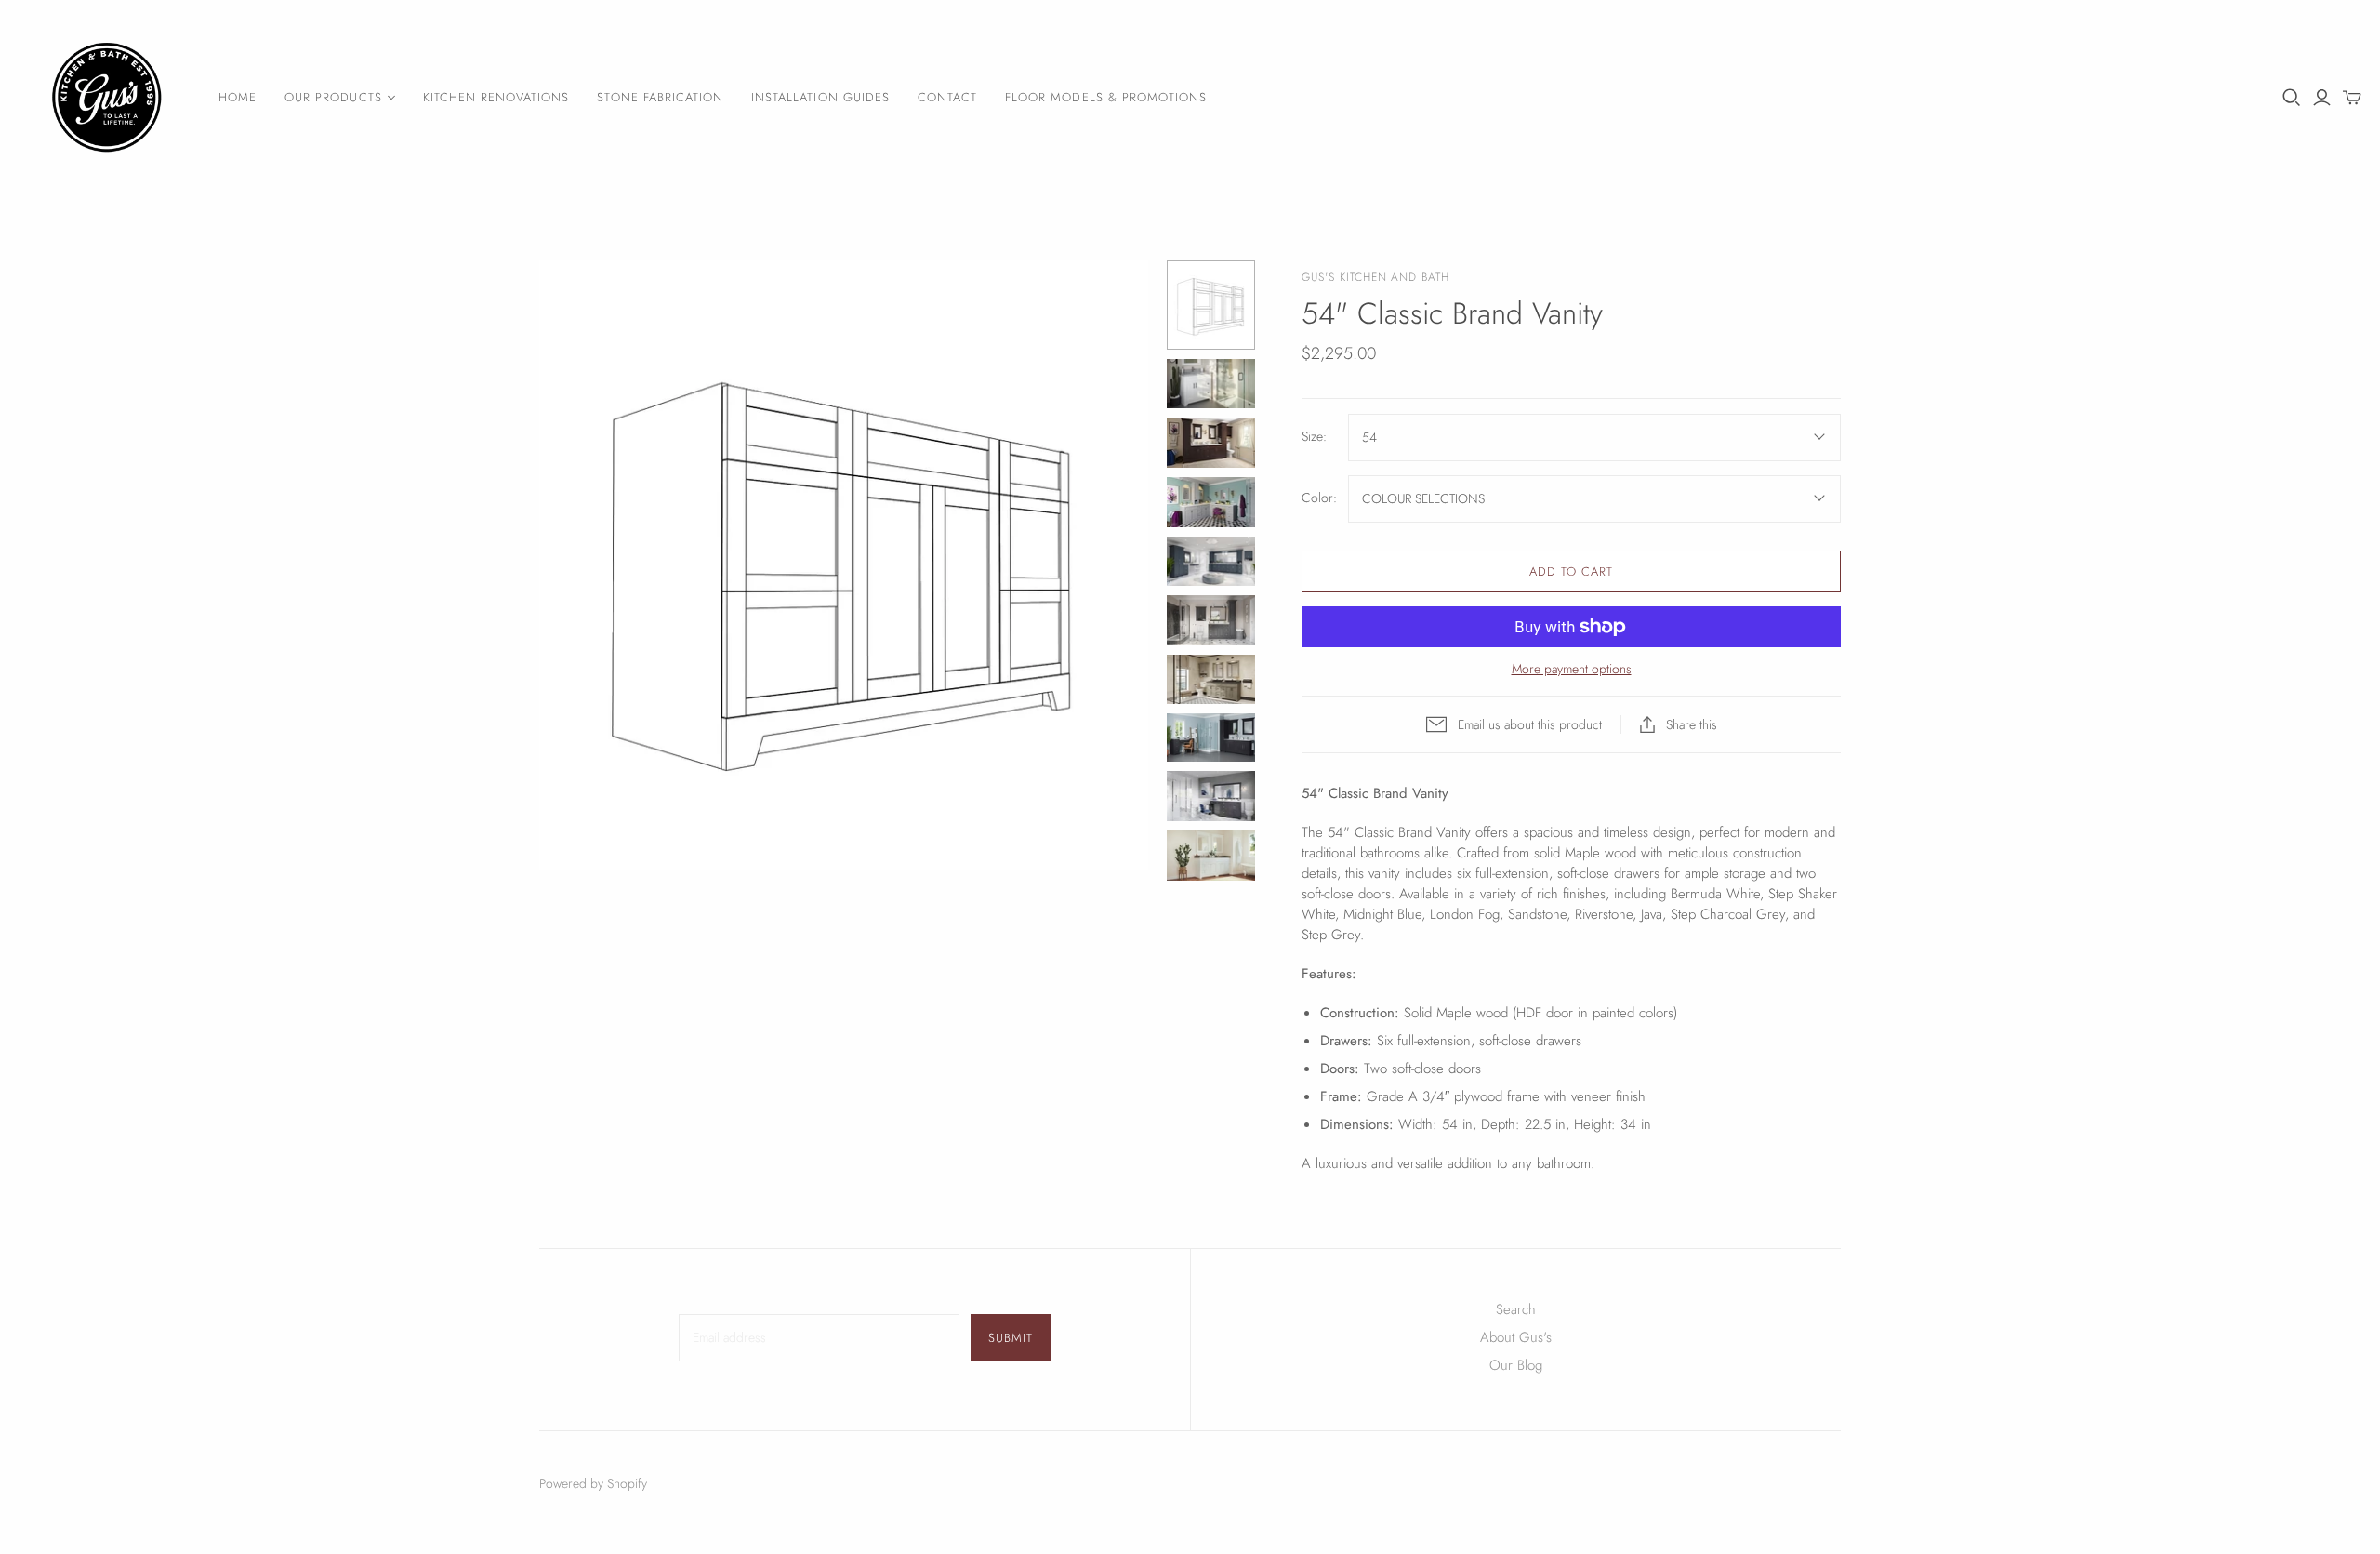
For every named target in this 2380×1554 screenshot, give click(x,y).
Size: (1314, 437)
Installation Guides (820, 97)
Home (238, 97)
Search (1516, 1309)
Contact (947, 97)
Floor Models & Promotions (1106, 97)
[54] (1211, 305)
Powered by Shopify (593, 1483)
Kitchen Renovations (496, 97)
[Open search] (2292, 98)
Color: (1319, 498)
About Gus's (1516, 1337)
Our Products (333, 97)
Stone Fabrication (660, 97)
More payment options (1572, 669)
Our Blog (1516, 1365)
